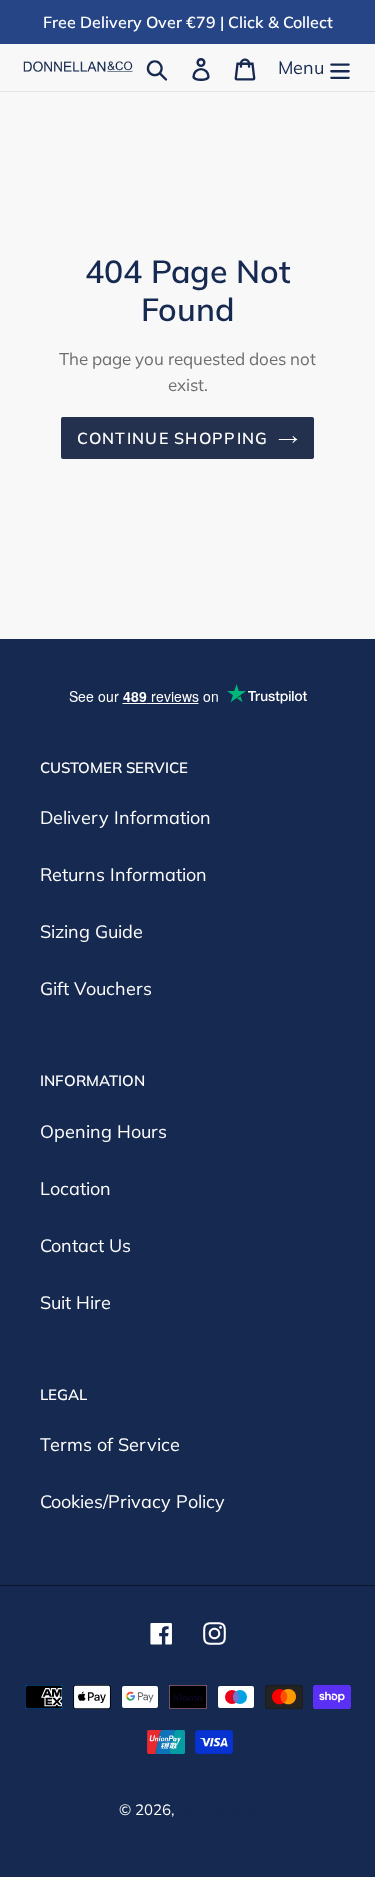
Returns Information (123, 874)
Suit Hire (75, 1302)
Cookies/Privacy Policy (132, 1501)
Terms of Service (110, 1444)
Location (75, 1188)
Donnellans (217, 1809)
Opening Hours (103, 1131)
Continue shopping (173, 438)
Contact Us (85, 1245)
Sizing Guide (91, 931)
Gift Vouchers (96, 988)
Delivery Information (125, 817)
